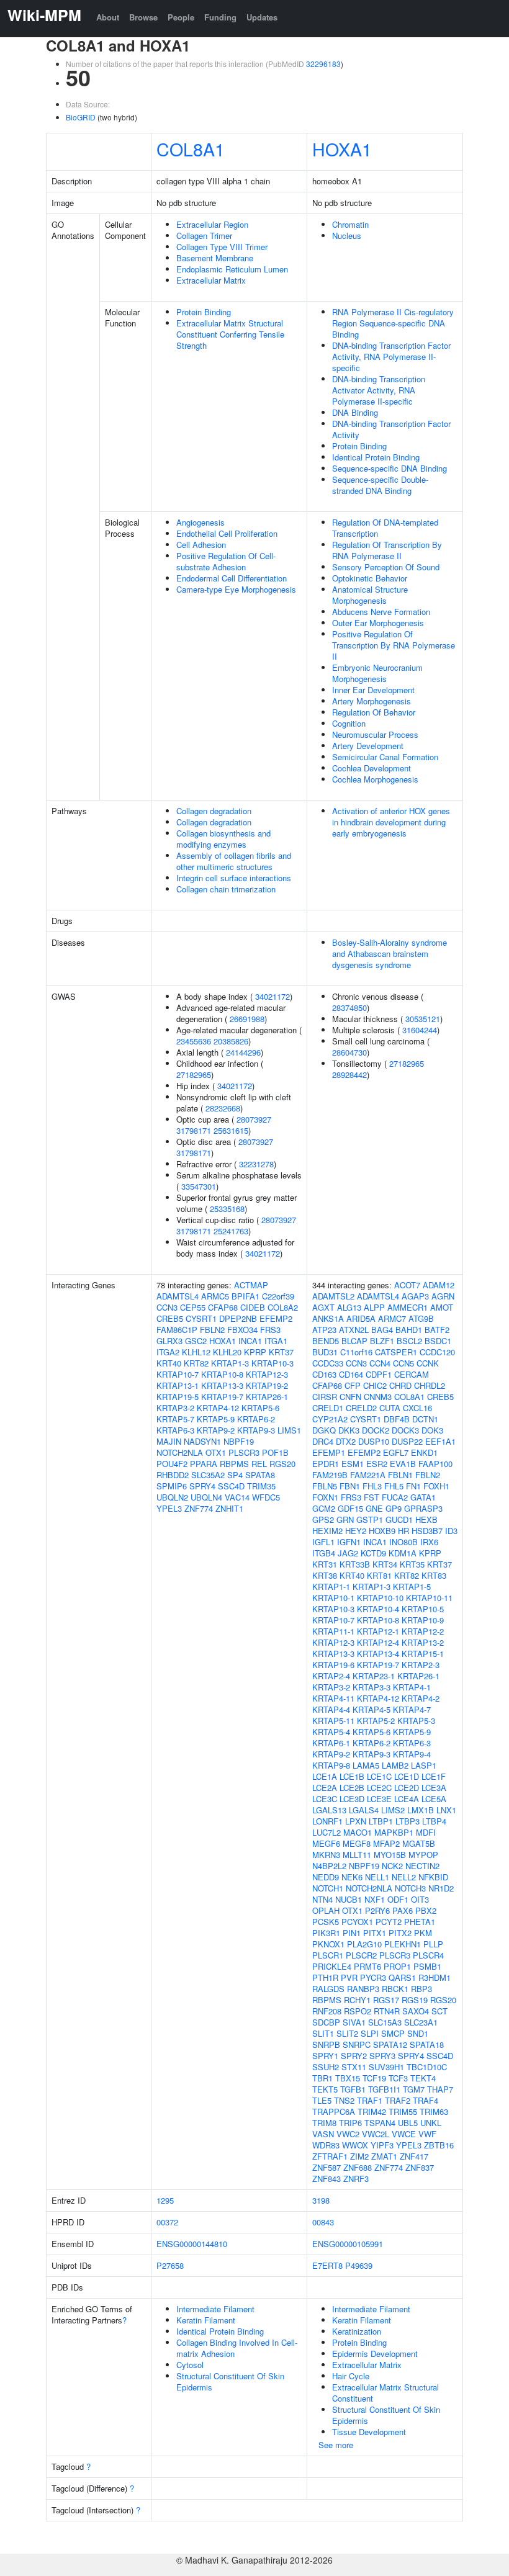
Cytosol (190, 2365)
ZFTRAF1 (330, 2156)
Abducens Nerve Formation (381, 612)
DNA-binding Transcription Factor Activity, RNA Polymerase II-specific (391, 357)
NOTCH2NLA (180, 1452)
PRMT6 (367, 1966)
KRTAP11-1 (333, 1631)
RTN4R (387, 2011)
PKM (423, 1933)
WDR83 (326, 2145)
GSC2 (196, 1341)
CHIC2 (375, 1385)
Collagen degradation (214, 811)
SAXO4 (416, 2011)
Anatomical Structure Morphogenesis (370, 595)
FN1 (413, 1486)
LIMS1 (289, 1430)
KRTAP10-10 (380, 1598)
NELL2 (404, 1877)
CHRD (400, 1385)
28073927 (254, 1119)
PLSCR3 (244, 1452)
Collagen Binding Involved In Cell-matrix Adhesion (237, 2348)
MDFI (426, 1832)
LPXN (356, 1821)
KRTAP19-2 (267, 1385)
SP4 (235, 1475)
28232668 (223, 1108)
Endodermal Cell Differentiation (232, 578)
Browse (143, 17)
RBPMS (234, 1464)
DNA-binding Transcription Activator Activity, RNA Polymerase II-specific (379, 390)
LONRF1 (327, 1821)
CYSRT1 (201, 1318)
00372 (167, 2222)
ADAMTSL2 (333, 1296)
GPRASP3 (423, 1508)
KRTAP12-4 (378, 1642)
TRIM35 (261, 1486)
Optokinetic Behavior (370, 578)
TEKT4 (423, 2078)
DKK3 (349, 1430)
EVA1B (403, 1464)
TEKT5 (325, 2089)
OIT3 (420, 1899)
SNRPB (326, 2044)
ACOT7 (407, 1285)
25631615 (231, 1130)
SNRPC (357, 2044)
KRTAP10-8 (222, 1374)
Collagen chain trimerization (226, 889)
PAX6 (403, 1910)
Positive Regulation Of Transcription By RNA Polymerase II (394, 645)
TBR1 (322, 2078)
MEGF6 (326, 1843)
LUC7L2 (327, 1832)
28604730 (349, 1052)
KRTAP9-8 (331, 1765)
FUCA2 (395, 1497)
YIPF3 (382, 2145)
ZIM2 (359, 2156)
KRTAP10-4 (378, 1609)
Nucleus (347, 236)
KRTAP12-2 (423, 1631)
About (108, 17)
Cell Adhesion (201, 545)
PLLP (433, 1944)
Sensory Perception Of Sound (386, 567)
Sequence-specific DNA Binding (390, 468)
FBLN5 (325, 1486)
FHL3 (372, 1486)
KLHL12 (196, 1352)
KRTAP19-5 (178, 1397)
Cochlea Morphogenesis (375, 779)
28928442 (349, 1075)
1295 (165, 2200)
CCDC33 (328, 1363)
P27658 (170, 2265)
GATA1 (423, 1497)
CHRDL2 (430, 1385)
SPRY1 (325, 2056)
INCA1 (250, 1341)
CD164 (351, 1374)
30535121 (423, 1019)
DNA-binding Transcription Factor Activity (391, 429)
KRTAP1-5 (412, 1586)
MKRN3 (326, 1855)
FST (372, 1497)
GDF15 (350, 1508)
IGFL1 (323, 1542)
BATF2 (437, 1330)
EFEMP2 (276, 1318)
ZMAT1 (384, 2156)
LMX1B (421, 1810)
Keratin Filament (206, 2320)
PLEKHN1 (403, 1944)
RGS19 (415, 2000)
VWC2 (348, 2134)
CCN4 (380, 1363)
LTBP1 (381, 1821)
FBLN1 (400, 1475)
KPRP (255, 1352)
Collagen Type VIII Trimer (222, 247)
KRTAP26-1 (267, 1397)
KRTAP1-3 (230, 1363)
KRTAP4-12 (218, 1408)
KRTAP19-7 (222, 1397)
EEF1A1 (440, 1441)
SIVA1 (354, 2022)
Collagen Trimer (204, 236)
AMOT (442, 1307)
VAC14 (237, 1497)
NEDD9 (326, 1877)
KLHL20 (227, 1352)
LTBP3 (408, 1821)
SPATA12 (390, 2044)
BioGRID (81, 117)
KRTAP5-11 (333, 1721)
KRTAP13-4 (378, 1654)
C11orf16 (356, 1352)
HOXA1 (342, 149)
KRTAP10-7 (178, 1374)
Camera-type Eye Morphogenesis (236, 589)
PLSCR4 (428, 1955)
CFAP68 (223, 1307)
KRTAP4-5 (372, 1709)
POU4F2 (172, 1464)
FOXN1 (325, 1497)
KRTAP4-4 (331, 1709)
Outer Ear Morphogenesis (378, 623)
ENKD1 (424, 1452)
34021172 (273, 996)
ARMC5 (215, 1296)
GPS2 (323, 1519)
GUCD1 (399, 1519)
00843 (323, 2222)
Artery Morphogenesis (372, 701)
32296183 (323, 64)
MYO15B (390, 1855)
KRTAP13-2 (423, 1642)
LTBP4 (434, 1821)
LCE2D (407, 1788)
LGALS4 (364, 1810)
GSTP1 (370, 1519)
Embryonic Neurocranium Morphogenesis (377, 673)
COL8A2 (283, 1307)
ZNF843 (327, 2179)
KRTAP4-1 (412, 1687)
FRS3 (270, 1330)
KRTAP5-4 (331, 1732)
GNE (374, 1508)
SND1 (418, 2033)
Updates (262, 17)
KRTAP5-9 (216, 1419)
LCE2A (325, 1788)
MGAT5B (419, 1843)
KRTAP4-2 (421, 1698)
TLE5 (322, 2100)
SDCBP (326, 2022)
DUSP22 (407, 1441)
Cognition (349, 723)
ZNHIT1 (229, 1508)
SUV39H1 (386, 2067)
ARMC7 (392, 1318)
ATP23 (324, 1330)
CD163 (324, 1374)
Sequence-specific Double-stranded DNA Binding (380, 485)
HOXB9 (382, 1531)
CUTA (390, 1408)
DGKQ (324, 1430)
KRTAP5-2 (376, 1721)
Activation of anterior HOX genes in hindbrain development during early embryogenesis (391, 822)
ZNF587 (327, 2167)
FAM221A (368, 1475)
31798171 (194, 1130)
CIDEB (253, 1307)
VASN (323, 2134)
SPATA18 (427, 2044)
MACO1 (358, 1832)
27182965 (194, 1075)
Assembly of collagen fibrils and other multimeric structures (234, 861)
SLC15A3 (385, 2022)
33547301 (199, 1186)
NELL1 (377, 1877)
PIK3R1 (326, 1933)
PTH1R (325, 1977)
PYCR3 (373, 1977)
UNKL (431, 2123)
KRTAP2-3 (421, 1665)
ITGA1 (276, 1341)
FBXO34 (242, 1330)
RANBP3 (363, 1989)
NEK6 (352, 1877)
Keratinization (357, 2331)
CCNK (428, 1363)
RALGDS (328, 1989)
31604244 (420, 1030)
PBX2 (426, 1910)
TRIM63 (434, 2112)
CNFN (350, 1397)
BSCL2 (409, 1341)
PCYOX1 (357, 1922)
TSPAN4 (380, 2123)
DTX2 (346, 1441)
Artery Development (368, 746)
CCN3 (167, 1307)
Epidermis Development (375, 2354)
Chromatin (350, 224)
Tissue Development (369, 2432)
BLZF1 (382, 1341)
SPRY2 (354, 2056)
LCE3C (325, 1799)
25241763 (231, 1231)
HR (403, 1531)
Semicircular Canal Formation (385, 757)
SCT (439, 2011)
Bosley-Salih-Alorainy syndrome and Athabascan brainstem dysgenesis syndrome (390, 954)
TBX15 (348, 2078)
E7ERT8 (327, 2265)
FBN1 (350, 1486)
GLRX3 (169, 1341)
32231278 (256, 1164)
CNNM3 (378, 1397)
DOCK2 (376, 1430)
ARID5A (361, 1318)
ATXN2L (354, 1330)
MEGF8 (357, 1843)
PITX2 (400, 1933)
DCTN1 (425, 1419)
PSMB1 (427, 1966)
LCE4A (407, 1799)
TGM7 (414, 2089)
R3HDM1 (435, 1977)
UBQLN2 (172, 1497)
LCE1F (434, 1776)
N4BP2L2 (329, 1866)
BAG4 (382, 1330)
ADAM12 (439, 1285)
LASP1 (424, 1765)
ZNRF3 (356, 2179)
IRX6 (429, 1542)
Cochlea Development (372, 768)
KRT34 (385, 1564)
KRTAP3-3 (372, 1687)
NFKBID (433, 1877)
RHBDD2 (173, 1475)
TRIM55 (403, 2112)
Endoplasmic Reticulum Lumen (232, 269)
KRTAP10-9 (423, 1620)
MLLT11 (357, 1855)
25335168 (227, 1209)
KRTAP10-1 (333, 1598)
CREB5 (170, 1318)
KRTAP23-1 (374, 1676)
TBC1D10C (427, 2067)
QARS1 (402, 1977)
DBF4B (397, 1419)
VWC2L (376, 2134)
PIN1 (352, 1933)
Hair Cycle (351, 2376)
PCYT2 (389, 1922)
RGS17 (386, 2000)
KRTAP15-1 (423, 1654)
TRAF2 (398, 2100)
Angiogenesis (200, 522)
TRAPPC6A (334, 2112)
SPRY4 (202, 1486)
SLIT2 (347, 2033)
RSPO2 (358, 2011)
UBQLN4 (206, 1497)
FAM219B (330, 1475)
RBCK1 (395, 1989)
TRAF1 (370, 2100)
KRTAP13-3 (222, 1385)
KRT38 (325, 1575)
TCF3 (398, 2078)
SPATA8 (260, 1475)
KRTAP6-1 (331, 1743)
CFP (353, 1385)
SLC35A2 (208, 1475)
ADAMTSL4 (178, 1296)
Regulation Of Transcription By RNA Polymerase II (387, 550)
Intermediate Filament (215, 2309)
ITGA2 (168, 1352)
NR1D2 (441, 1888)
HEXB (426, 1519)
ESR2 (377, 1464)
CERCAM (412, 1374)
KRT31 (325, 1564)
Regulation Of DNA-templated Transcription (385, 528)
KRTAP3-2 (175, 1408)
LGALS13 (329, 1810)
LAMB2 (395, 1765)
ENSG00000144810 (192, 2244)
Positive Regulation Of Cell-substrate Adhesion (226, 561)
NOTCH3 (410, 1888)
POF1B (275, 1452)
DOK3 (432, 1430)
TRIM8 (324, 2123)
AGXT (323, 1307)
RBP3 (421, 1989)
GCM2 (324, 1508)
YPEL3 (169, 1508)
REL (259, 1464)
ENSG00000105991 (348, 2244)
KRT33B (355, 1564)
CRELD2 (361, 1408)
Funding (220, 17)
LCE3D (352, 1799)
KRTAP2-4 (331, 1676)
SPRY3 (382, 2056)
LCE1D (407, 1776)
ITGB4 (324, 1553)
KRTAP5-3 (416, 1721)
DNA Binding (355, 412)
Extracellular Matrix (211, 280)
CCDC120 (437, 1352)
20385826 (231, 1041)
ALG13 (349, 1307)
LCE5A (434, 1799)
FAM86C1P (177, 1330)
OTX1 (216, 1452)
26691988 (247, 1019)
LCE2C (379, 1788)
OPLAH (326, 1910)
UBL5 (408, 2123)
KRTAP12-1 (378, 1631)
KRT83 (434, 1575)
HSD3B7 (427, 1531)
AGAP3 (415, 1296)
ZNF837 (420, 2167)
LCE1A (325, 1776)
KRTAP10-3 (273, 1363)
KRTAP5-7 (175, 1419)
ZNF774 (199, 1508)
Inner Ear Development (373, 690)
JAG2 (348, 1553)
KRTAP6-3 (175, 1430)
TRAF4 (426, 2100)
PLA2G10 (364, 1944)
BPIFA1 (245, 1296)
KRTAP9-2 (216, 1430)
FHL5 (394, 1486)
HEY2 (356, 1531)
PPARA (204, 1464)
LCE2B (352, 1788)
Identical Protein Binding (376, 457)
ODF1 (398, 1899)
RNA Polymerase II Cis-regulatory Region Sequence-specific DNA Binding (393, 323)
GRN (345, 1519)
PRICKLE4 (332, 1966)
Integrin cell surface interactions (234, 878)
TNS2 (344, 2100)
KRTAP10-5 (423, 1609)
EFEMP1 (329, 1452)
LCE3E (379, 1799)
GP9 (394, 1508)
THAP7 (440, 2089)
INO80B (403, 1542)
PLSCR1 (328, 1955)
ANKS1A (328, 1318)
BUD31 (325, 1352)
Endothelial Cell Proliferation (227, 533)
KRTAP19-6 (333, 1665)
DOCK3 (405, 1430)
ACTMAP (251, 1285)
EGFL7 (396, 1452)
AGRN (443, 1296)
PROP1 (397, 1966)
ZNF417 (414, 2156)
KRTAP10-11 (429, 1598)
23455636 (194, 1041)
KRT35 (412, 1564)
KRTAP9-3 (256, 1430)
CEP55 (193, 1307)
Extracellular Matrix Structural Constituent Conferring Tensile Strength (230, 334)
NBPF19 (239, 1441)
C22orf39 (278, 1296)
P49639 (359, 2265)
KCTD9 (373, 1553)
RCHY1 (357, 2000)
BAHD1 (409, 1330)
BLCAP (354, 1341)
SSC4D (231, 1486)
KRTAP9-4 (412, 1754)
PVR (349, 1977)
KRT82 (196, 1363)
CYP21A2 (330, 1419)
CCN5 (403, 1363)
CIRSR (325, 1397)
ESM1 (353, 1464)
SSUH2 (326, 2067)
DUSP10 (374, 1441)
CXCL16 (417, 1408)
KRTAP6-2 (256, 1419)
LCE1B (352, 1776)
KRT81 (379, 1575)
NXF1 (375, 1899)
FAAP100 (435, 1464)
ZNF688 (358, 2167)
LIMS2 (393, 1810)
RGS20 (282, 1464)
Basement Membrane (215, 258)
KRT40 (169, 1363)
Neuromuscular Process (375, 734)
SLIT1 (323, 2033)
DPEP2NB (238, 1318)
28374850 (349, 1008)
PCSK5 (326, 1922)
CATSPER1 (396, 1352)
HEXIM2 (327, 1531)
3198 (321, 2200)
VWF (427, 2134)
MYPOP (423, 1855)
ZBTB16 (439, 2145)
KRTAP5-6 (260, 1408)
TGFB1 (353, 2089)
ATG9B (421, 1318)
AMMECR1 (408, 1307)
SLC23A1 (421, 2022)
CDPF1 (379, 1374)
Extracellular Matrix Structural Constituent (385, 2393)
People (181, 17)
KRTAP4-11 (333, 1698)
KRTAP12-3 (267, 1374)
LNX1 (446, 1810)
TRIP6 (350, 2123)
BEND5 (326, 1341)
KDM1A (403, 1553)
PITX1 (375, 1933)
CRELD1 (328, 1408)
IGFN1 (349, 1542)
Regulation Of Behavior (374, 712)
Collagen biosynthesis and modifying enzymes (223, 839)
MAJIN (169, 1441)
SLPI (370, 2033)
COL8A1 (191, 149)
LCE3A (434, 1788)
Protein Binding (204, 312)
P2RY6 (377, 1910)
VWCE (404, 2134)
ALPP (374, 1307)
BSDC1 (438, 1341)
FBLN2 (212, 1330)
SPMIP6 (172, 1486)
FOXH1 (436, 1486)
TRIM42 (372, 2112)
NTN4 (322, 1899)
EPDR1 (326, 1464)
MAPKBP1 (394, 1832)
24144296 (243, 1052)
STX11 (354, 2067)
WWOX (355, 2145)
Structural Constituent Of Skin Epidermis (230, 2381)
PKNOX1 (328, 1944)
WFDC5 (266, 1497)
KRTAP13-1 (178, 1385)
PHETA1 (420, 1922)
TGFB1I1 (384, 2089)
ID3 (451, 1531)
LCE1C (379, 1776)
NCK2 (392, 1866)
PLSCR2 (361, 1955)
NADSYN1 (202, 1441)
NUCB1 (349, 1899)
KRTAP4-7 (412, 1709)
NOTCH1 (328, 1888)
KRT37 (281, 1352)
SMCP (393, 2033)
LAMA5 (366, 1765)
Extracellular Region (212, 224)
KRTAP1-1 (331, 1586)
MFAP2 (386, 1843)
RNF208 (327, 2011)
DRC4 (323, 1441)
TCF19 (374, 2078)
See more (336, 2445)
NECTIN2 (422, 1866)
